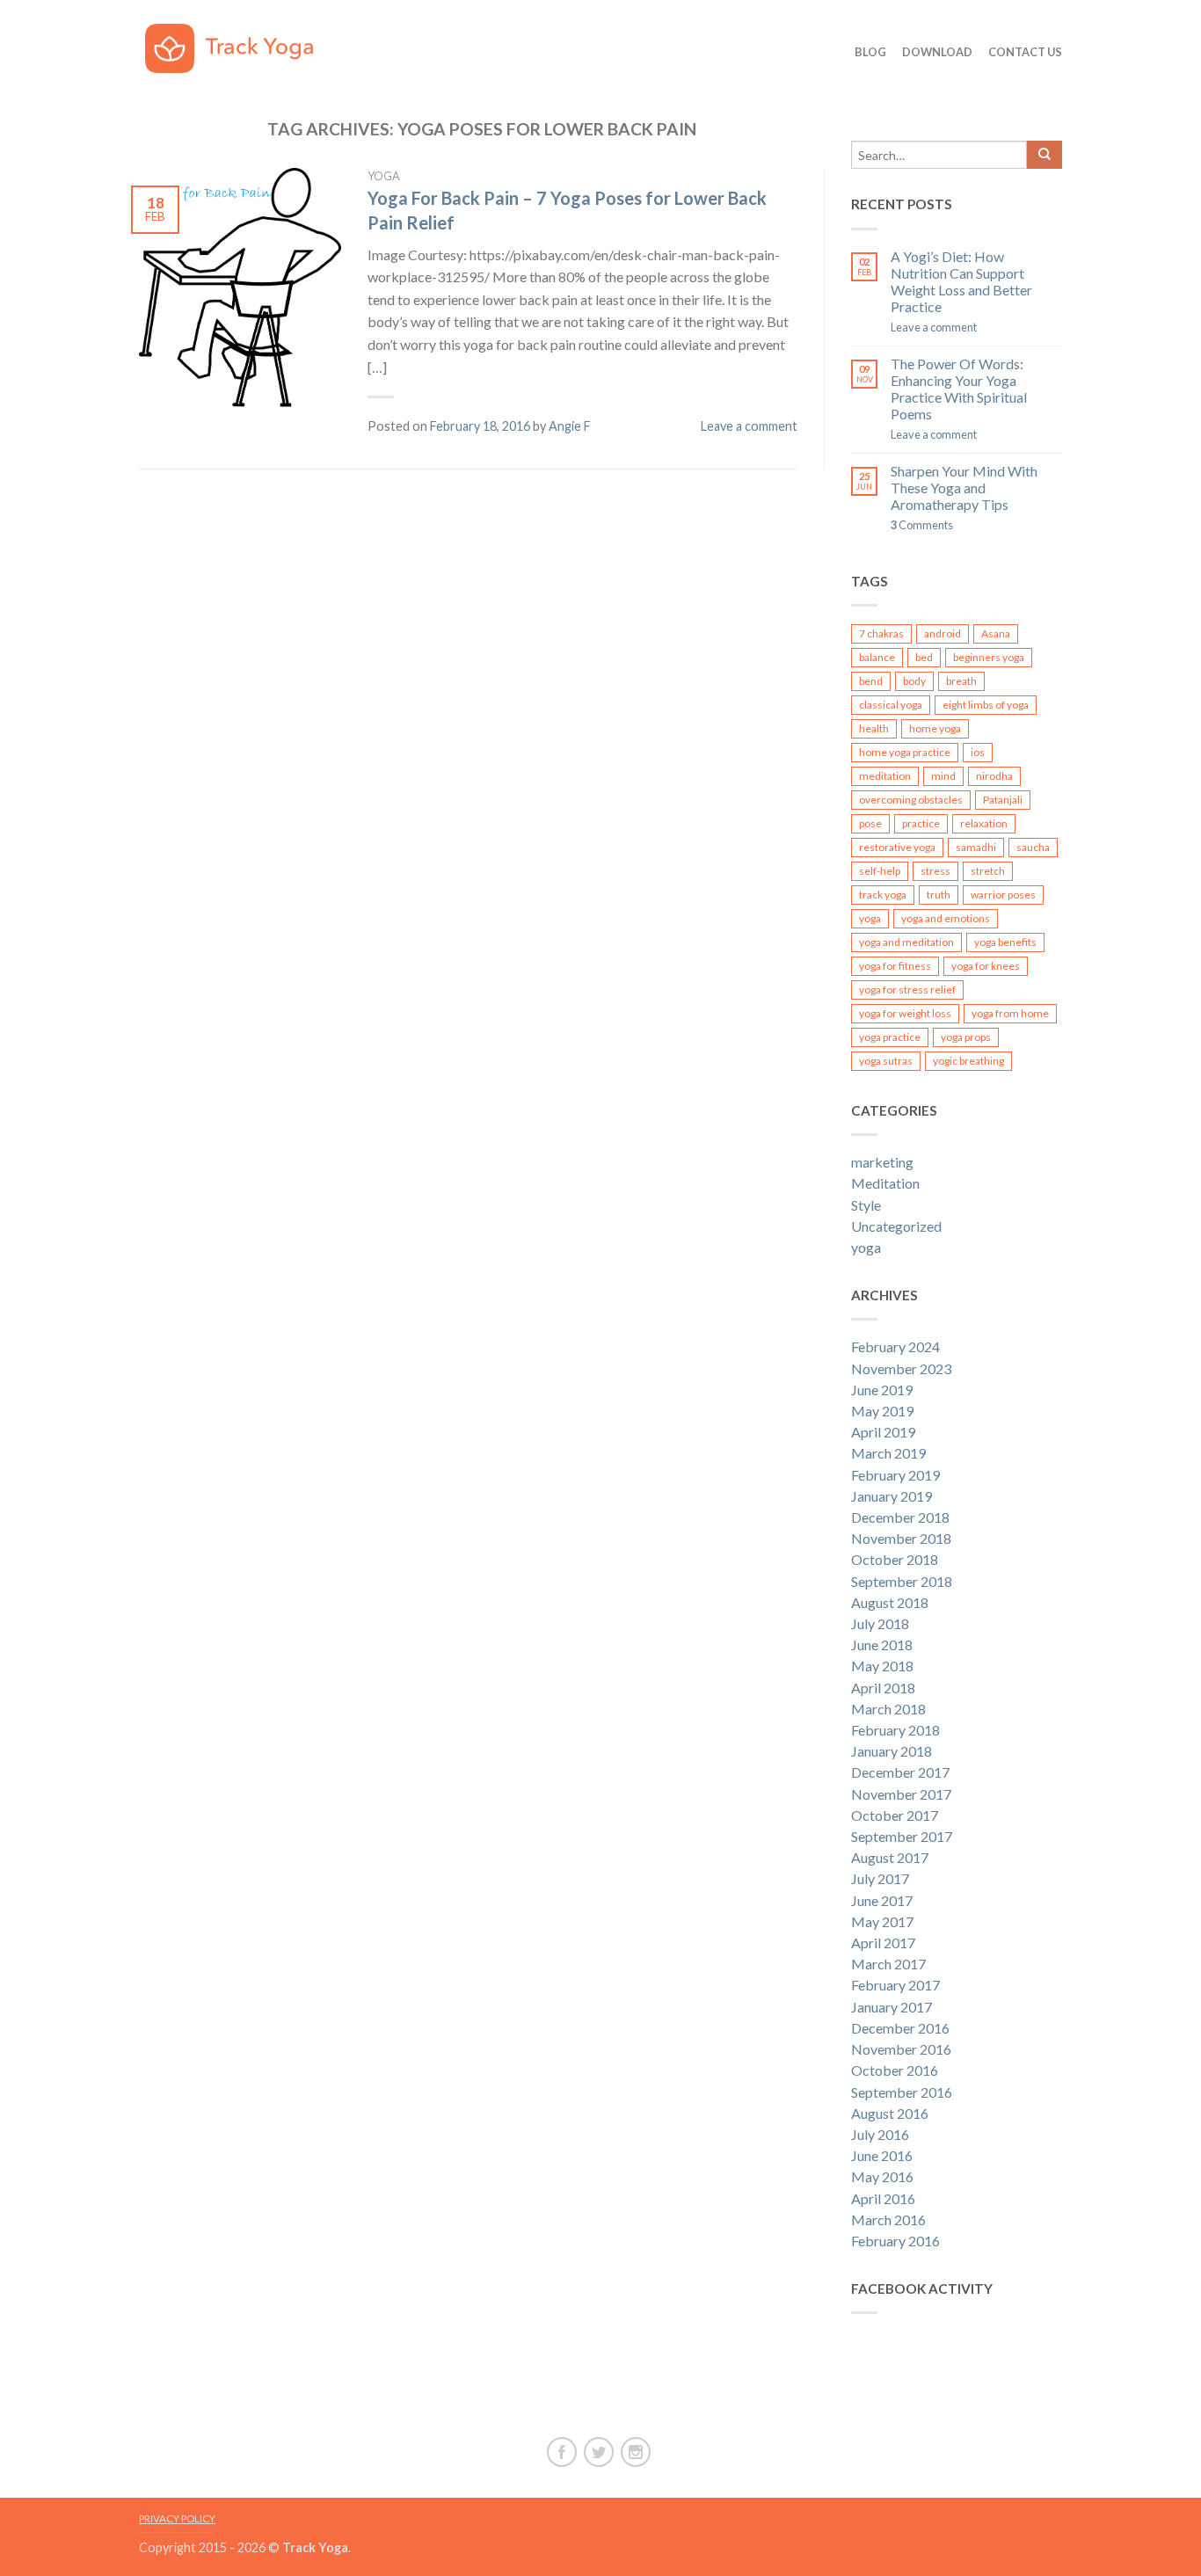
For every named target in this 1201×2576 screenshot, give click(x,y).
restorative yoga (897, 847)
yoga (384, 176)
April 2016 (883, 2198)
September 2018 (902, 1581)
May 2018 (882, 1666)
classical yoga (891, 705)
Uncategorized (896, 1226)
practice (921, 823)
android (943, 633)
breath (961, 681)
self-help (880, 871)
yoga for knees (986, 966)
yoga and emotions (946, 918)
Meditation (885, 1183)
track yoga (883, 895)
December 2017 (900, 1772)
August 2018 (890, 1602)
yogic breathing (968, 1061)
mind (943, 776)
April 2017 (883, 1943)
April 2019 (883, 1432)
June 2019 (882, 1390)
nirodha (994, 776)
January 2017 (892, 2007)
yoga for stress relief (907, 990)
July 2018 (880, 1623)
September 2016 (902, 2092)
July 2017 (880, 1878)
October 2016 (895, 2070)
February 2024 (895, 1346)
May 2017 (882, 1921)
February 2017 (895, 1985)
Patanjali (1003, 800)
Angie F (570, 426)
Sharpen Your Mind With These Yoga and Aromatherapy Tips (964, 488)
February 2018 (895, 1730)
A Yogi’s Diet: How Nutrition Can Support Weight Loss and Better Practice (961, 282)
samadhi (976, 847)
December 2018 (900, 1517)
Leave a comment (749, 426)
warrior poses (1003, 895)
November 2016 (901, 2049)
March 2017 (888, 1964)
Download (937, 52)
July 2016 (880, 2134)
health (874, 728)
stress (935, 871)
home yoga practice (905, 752)
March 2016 (888, 2219)
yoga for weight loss (905, 1013)
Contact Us (1025, 52)
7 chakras (881, 633)
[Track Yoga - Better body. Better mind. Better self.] (242, 44)
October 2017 (895, 1815)
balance (877, 657)
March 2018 (888, 1709)
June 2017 (882, 1900)
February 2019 (895, 1475)
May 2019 (882, 1411)
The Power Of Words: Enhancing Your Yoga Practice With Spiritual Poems (959, 389)
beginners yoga (989, 657)
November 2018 (901, 1538)
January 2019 (892, 1496)
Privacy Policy (177, 2518)
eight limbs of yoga (986, 705)
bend (871, 681)
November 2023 (901, 1368)
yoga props (966, 1037)
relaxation (984, 823)
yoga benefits (1005, 942)
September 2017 (902, 1836)
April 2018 (883, 1688)
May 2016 (882, 2176)
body (914, 681)
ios (978, 752)
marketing (882, 1162)
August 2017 (890, 1857)
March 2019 (888, 1453)
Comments (922, 525)
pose (870, 823)
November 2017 (901, 1794)
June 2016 (882, 2155)
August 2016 (890, 2113)
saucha (1033, 847)
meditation (885, 776)
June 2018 (882, 1645)
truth (939, 895)
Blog (870, 52)
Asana (996, 633)
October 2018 (895, 1559)
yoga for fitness (895, 966)
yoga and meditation (906, 942)
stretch (988, 871)
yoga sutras (886, 1061)
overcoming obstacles (911, 800)
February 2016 (895, 2241)
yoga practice (890, 1037)
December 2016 (900, 2028)
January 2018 (892, 1751)
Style (866, 1205)
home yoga (935, 728)
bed (924, 657)
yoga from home (1010, 1013)
